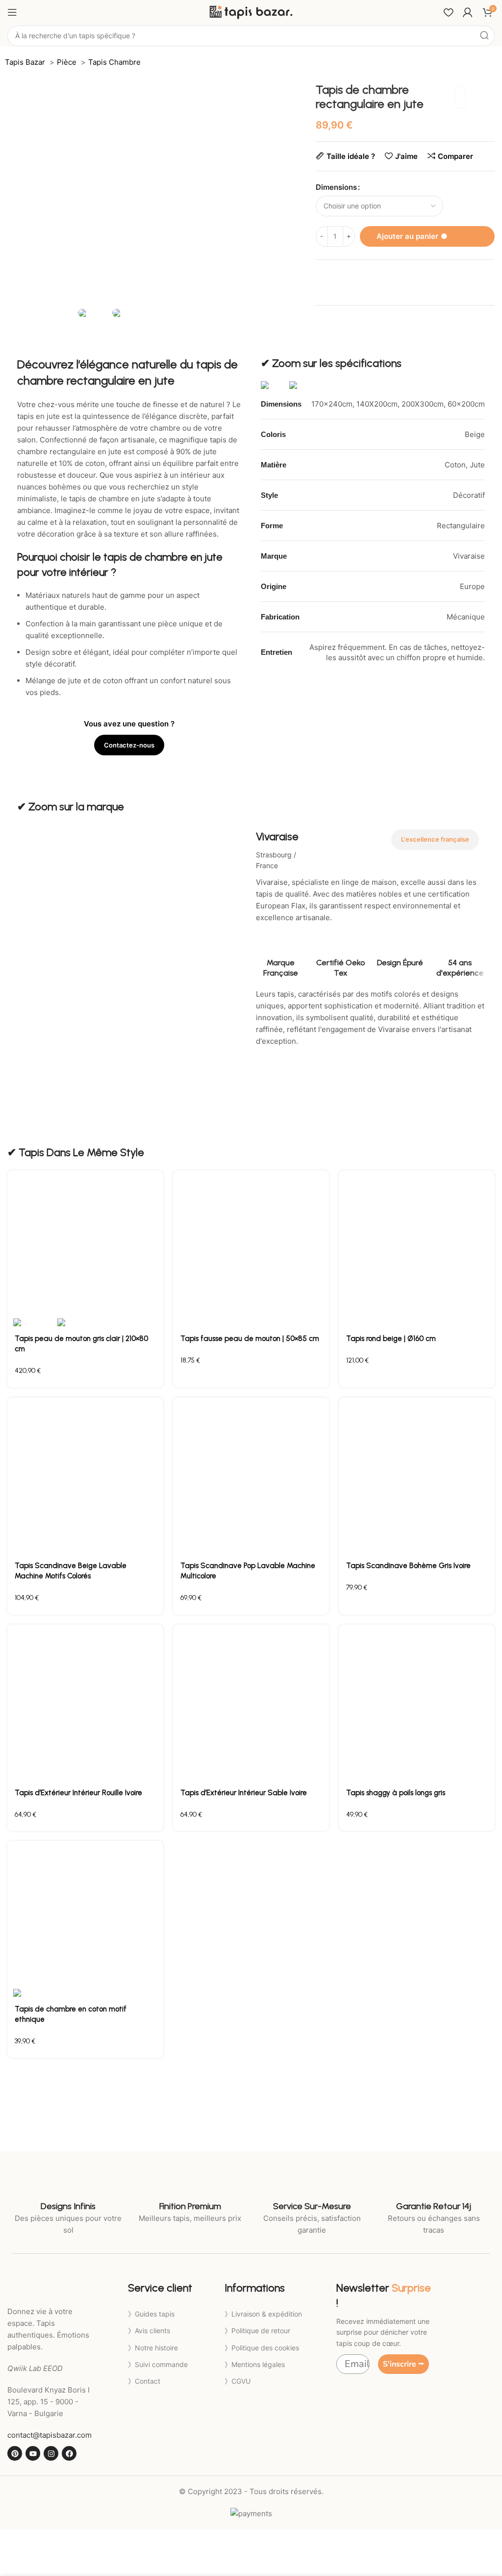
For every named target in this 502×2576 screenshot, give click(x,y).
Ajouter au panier (427, 236)
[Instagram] (51, 2453)
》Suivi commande (158, 2364)
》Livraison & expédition (263, 2314)
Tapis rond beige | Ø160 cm (391, 1339)
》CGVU (238, 2381)
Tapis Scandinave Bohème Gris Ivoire (408, 1566)
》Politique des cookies (262, 2348)
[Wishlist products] (448, 12)
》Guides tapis (151, 2314)
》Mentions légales (255, 2364)
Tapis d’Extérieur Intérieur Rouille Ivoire (78, 1793)
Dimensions (336, 187)
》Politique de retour (257, 2331)
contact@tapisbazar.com (50, 2435)
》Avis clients (149, 2331)
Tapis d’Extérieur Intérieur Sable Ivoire (244, 1793)
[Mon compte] (468, 12)
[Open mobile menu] (12, 12)
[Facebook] (69, 2453)
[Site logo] (251, 12)
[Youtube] (33, 2453)
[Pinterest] (15, 2453)
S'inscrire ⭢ (403, 2364)
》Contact (144, 2381)
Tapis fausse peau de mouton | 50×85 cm (250, 1339)
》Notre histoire (153, 2348)
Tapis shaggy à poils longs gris (396, 1793)
